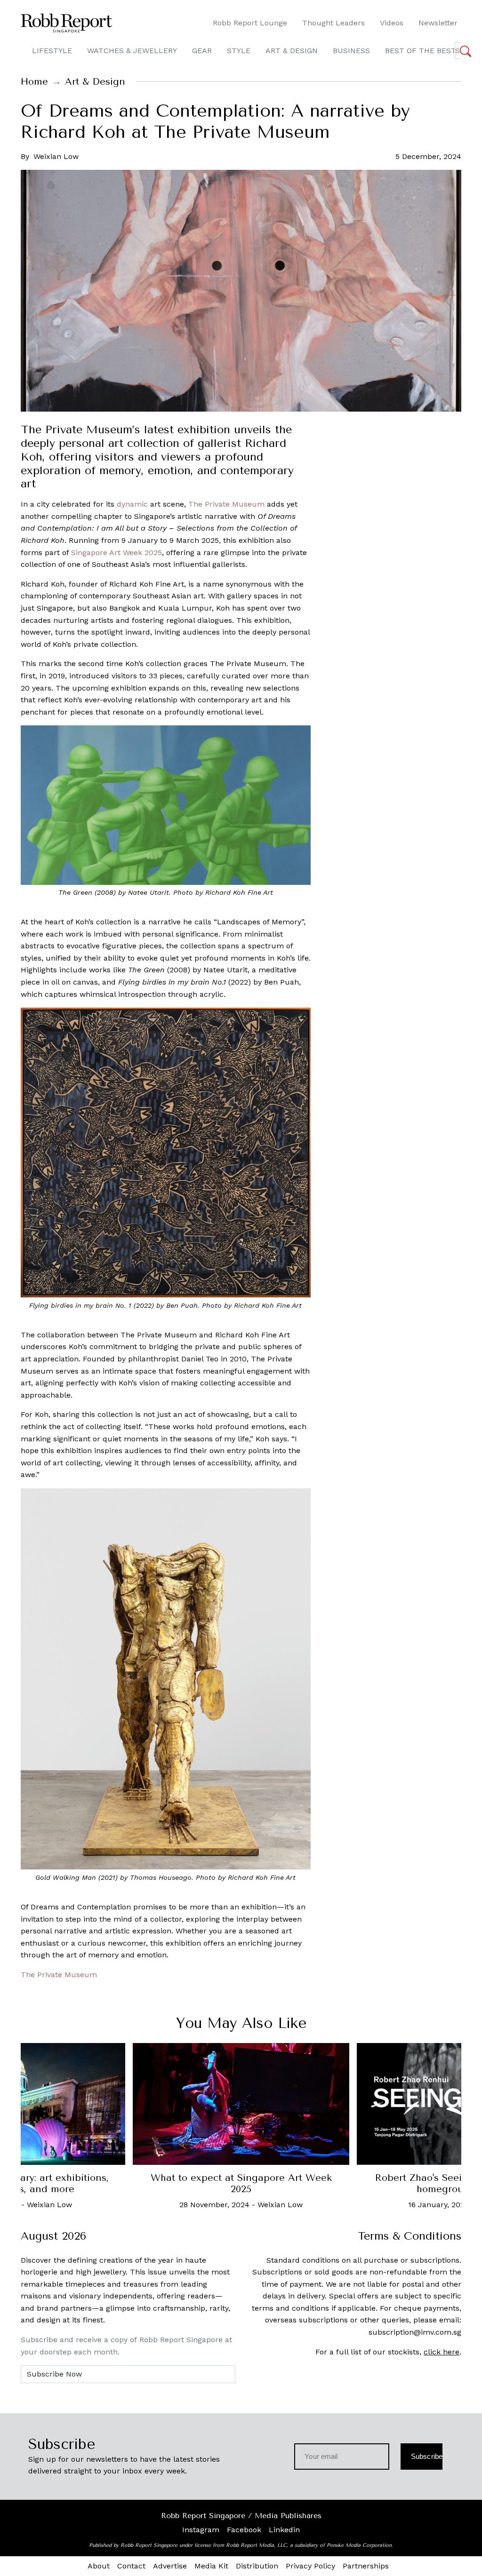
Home (34, 82)
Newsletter (438, 23)
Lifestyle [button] (52, 51)
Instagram (201, 2530)
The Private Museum (226, 504)
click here (442, 2352)
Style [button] (239, 51)
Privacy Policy (310, 2566)
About (99, 2566)
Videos (392, 23)
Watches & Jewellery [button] (132, 51)
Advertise (170, 2566)
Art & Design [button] (292, 51)
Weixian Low (56, 156)
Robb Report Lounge (250, 23)
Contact (131, 2566)
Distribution (257, 2566)
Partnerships (366, 2566)
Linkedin (284, 2530)
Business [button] (351, 51)
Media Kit (211, 2566)
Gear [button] (202, 51)
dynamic (132, 504)
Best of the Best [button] (421, 51)
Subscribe (427, 2456)
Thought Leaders (333, 23)
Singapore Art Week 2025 (116, 553)
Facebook (244, 2530)
